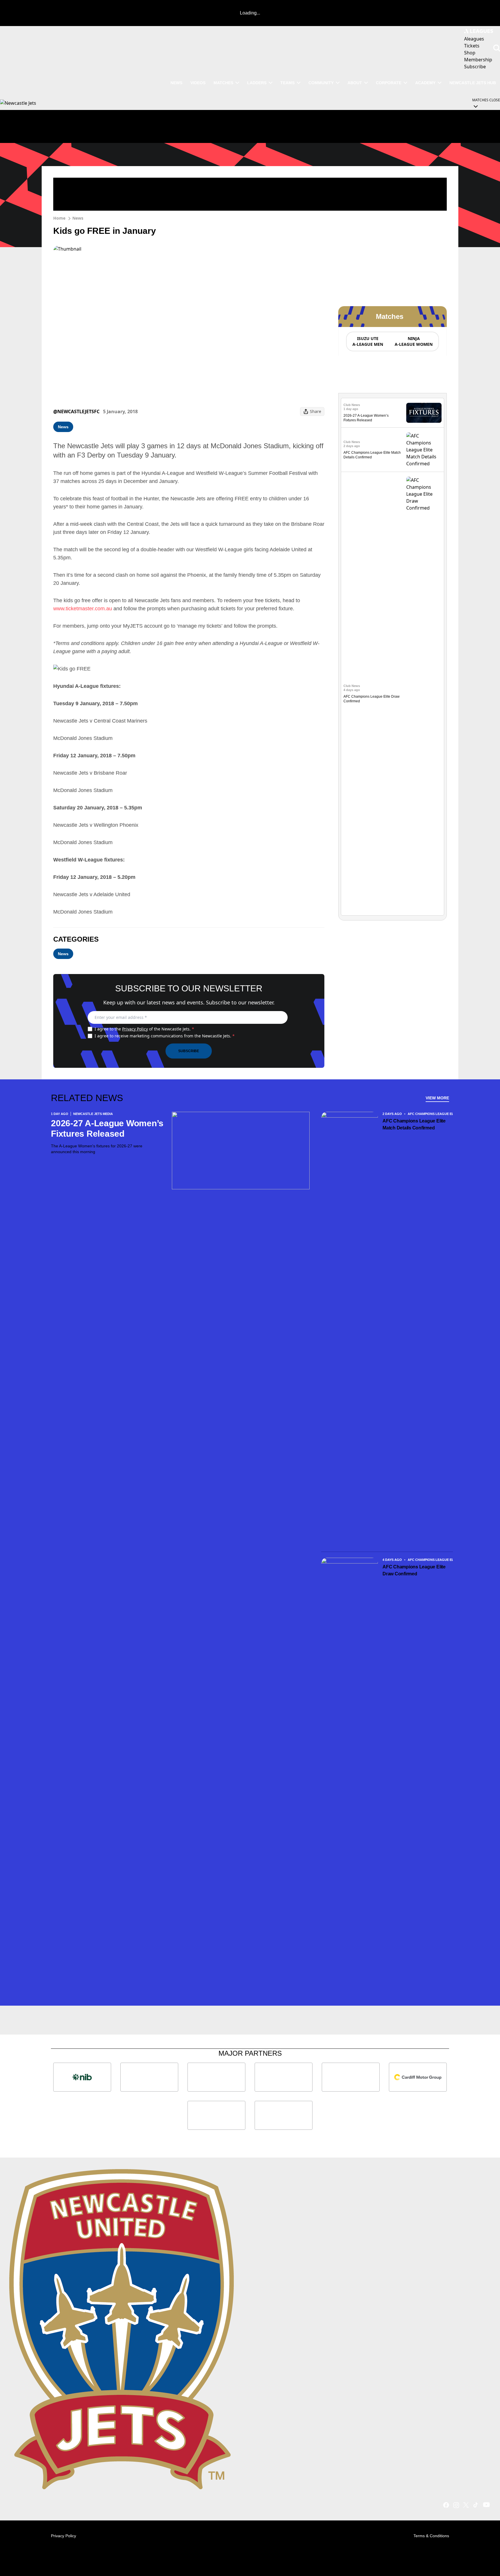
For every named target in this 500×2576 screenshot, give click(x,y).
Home (59, 218)
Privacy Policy (135, 1029)
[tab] (367, 341)
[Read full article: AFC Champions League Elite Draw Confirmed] (424, 694)
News (78, 218)
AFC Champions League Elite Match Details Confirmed (414, 1124)
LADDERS (257, 83)
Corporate (389, 83)
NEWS (176, 83)
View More (437, 1098)
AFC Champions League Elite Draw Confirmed (414, 1570)
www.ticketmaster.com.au (83, 609)
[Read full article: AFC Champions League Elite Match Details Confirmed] (424, 450)
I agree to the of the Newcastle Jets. (144, 1029)
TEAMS (287, 83)
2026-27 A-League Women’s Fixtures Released (107, 1128)
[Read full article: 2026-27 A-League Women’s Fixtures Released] (424, 413)
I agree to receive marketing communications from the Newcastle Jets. (165, 1036)
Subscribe (189, 1051)
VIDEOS (198, 83)
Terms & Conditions (431, 2536)
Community (321, 83)
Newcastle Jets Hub (473, 83)
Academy (425, 83)
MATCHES (223, 83)
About (355, 83)
